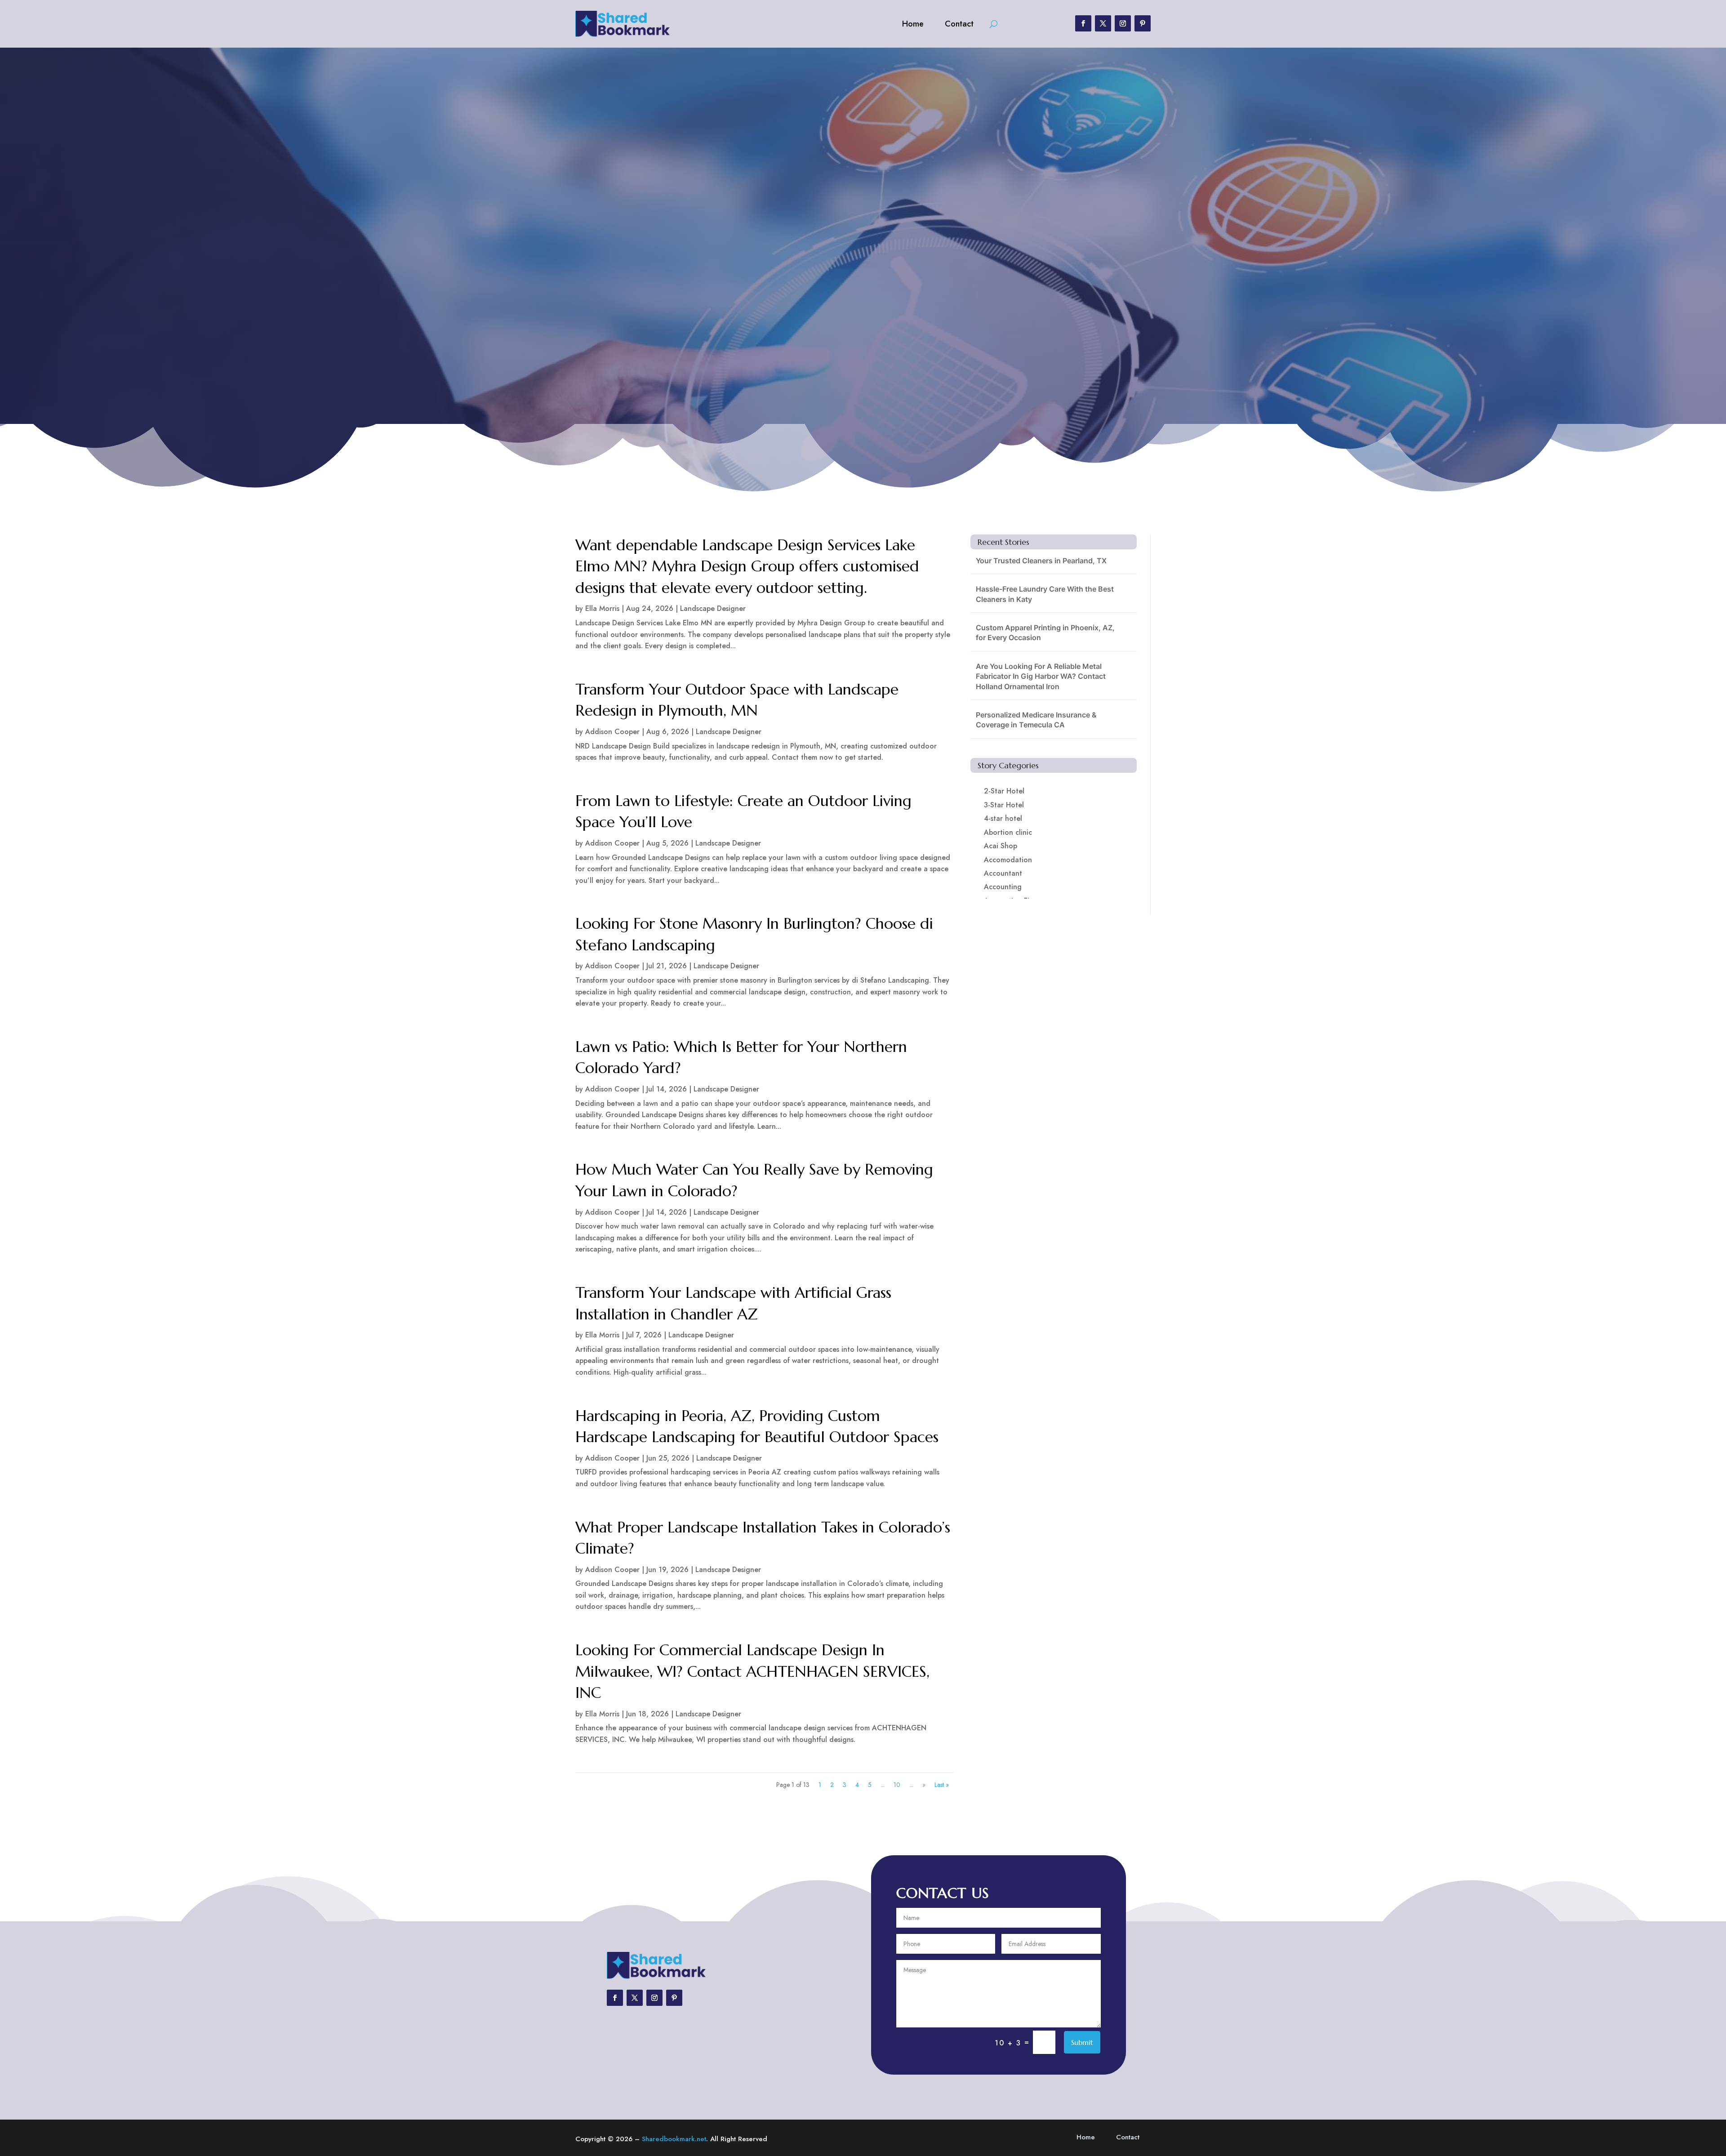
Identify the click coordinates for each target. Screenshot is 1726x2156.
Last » (942, 1785)
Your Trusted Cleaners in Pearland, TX (1041, 561)
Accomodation (1008, 860)
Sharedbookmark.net (674, 2139)
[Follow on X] (1103, 23)
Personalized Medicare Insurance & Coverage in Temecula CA (1036, 720)
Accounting (1003, 887)
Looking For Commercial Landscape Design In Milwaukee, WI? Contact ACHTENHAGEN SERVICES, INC (752, 1671)
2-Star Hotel (1004, 791)
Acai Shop (1001, 846)
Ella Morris (602, 608)
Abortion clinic (1008, 832)
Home (913, 24)
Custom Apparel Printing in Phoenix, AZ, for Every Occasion (1045, 633)
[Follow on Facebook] (1083, 23)
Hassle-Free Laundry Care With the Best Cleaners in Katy (1045, 594)
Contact (959, 24)
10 (897, 1785)
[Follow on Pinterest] (1143, 23)
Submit (1082, 2042)
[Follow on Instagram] (1123, 23)
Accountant (1003, 873)
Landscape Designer (713, 608)
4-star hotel (1003, 818)
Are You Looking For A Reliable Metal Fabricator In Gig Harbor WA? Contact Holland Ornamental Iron (1041, 676)
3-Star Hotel (1004, 805)
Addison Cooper (612, 732)
